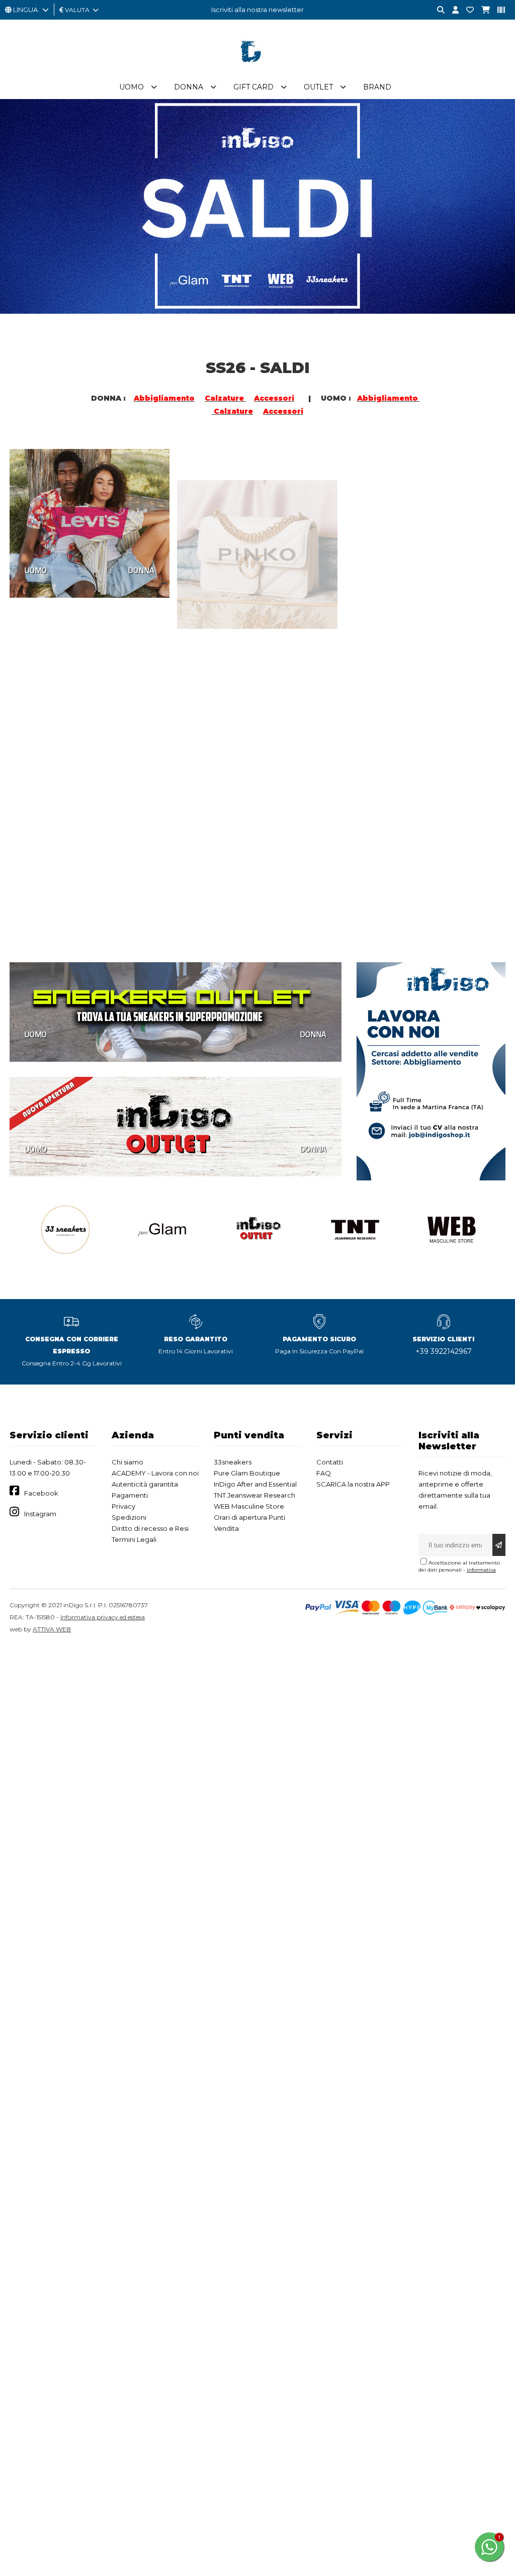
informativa (481, 1570)
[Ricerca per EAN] (497, 10)
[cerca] (437, 10)
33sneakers (233, 1462)
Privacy (123, 1506)
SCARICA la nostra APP (353, 1484)
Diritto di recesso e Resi (150, 1528)
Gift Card (253, 87)
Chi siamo (127, 1462)
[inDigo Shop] (257, 70)
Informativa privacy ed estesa (103, 1617)
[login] (452, 10)
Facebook (41, 1493)
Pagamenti (130, 1495)
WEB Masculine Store (249, 1506)
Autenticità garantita (145, 1484)
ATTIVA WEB (52, 1629)
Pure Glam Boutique (247, 1473)
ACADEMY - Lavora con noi (155, 1473)
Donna (189, 87)
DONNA (141, 569)
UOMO (36, 569)
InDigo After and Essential (255, 1484)
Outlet (318, 87)
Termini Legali (134, 1539)
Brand (377, 87)
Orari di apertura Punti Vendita (249, 1523)
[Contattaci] (466, 10)
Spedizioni (129, 1517)
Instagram (40, 1514)
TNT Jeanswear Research (254, 1495)
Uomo (132, 87)
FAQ (324, 1473)
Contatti (330, 1462)
